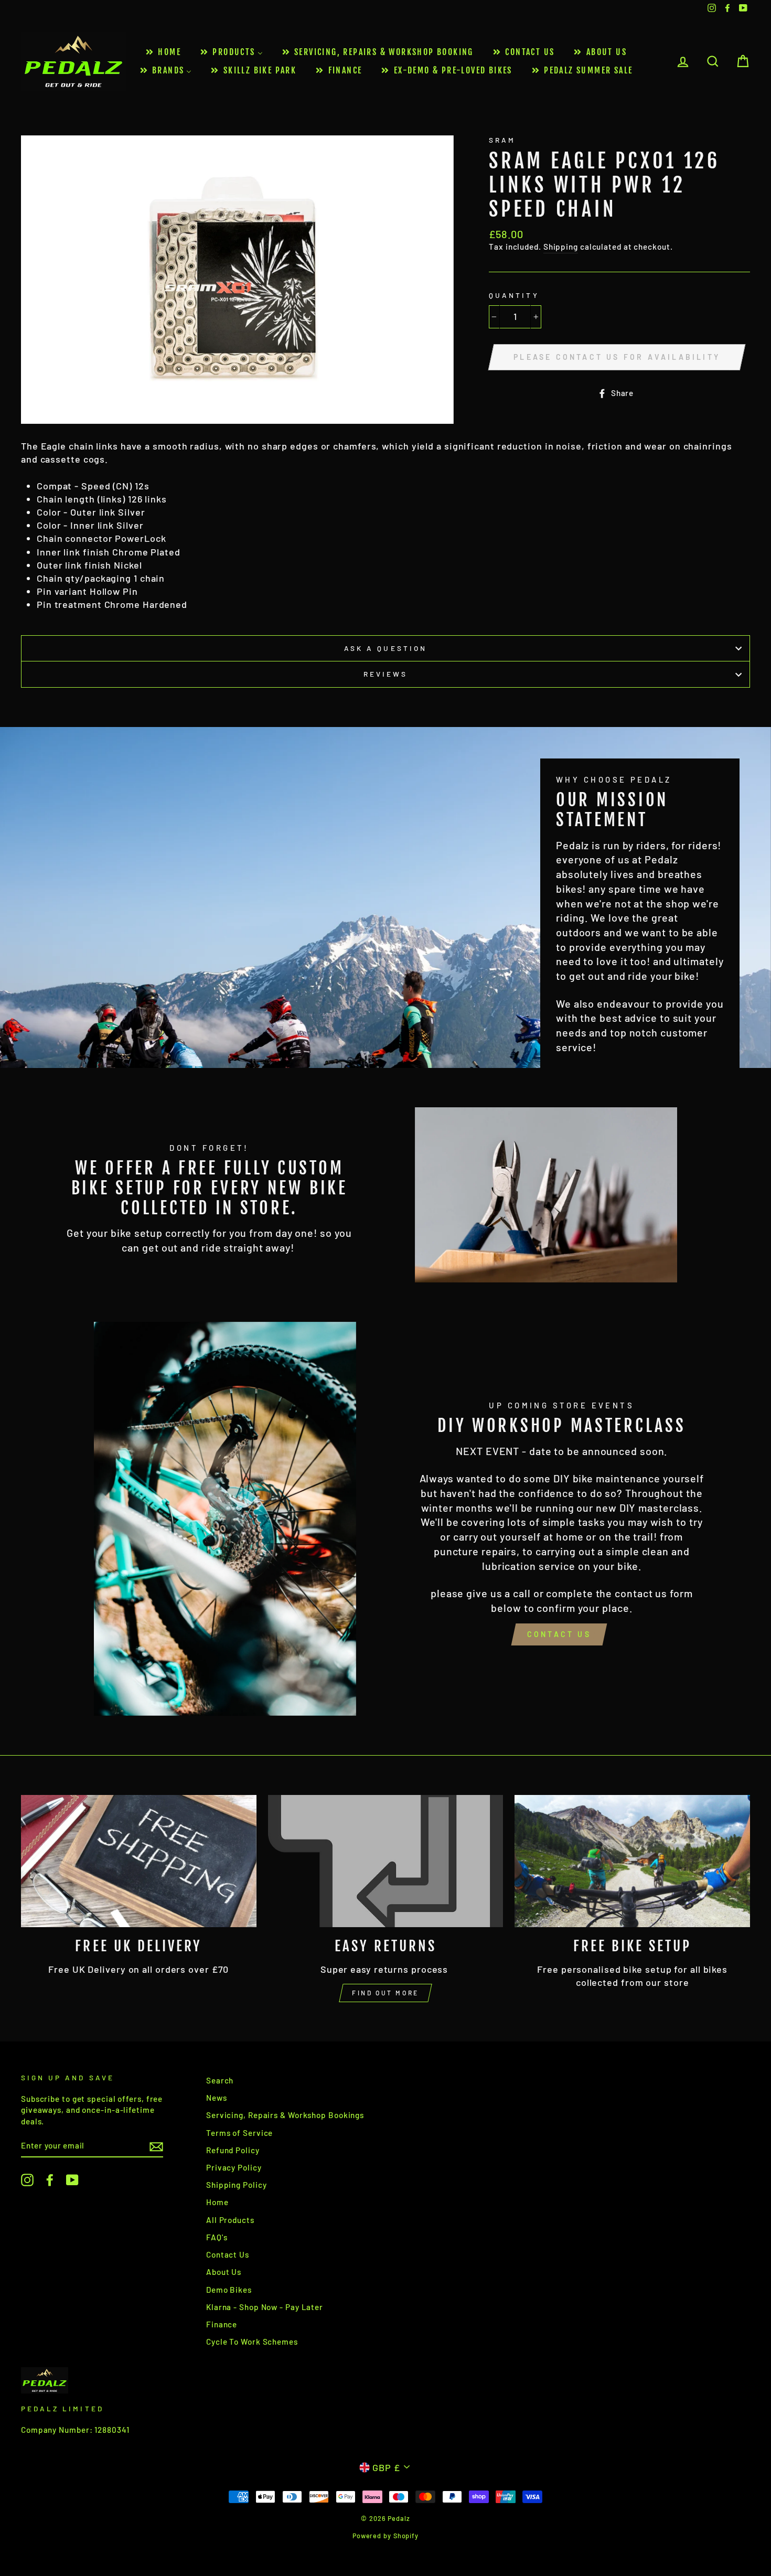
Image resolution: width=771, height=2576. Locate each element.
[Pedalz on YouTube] (72, 2179)
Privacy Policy (234, 2167)
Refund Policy (233, 2150)
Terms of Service (239, 2133)
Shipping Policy (237, 2185)
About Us (224, 2272)
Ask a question (385, 648)
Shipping (561, 247)
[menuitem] (163, 52)
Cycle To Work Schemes (252, 2342)
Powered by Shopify (385, 2536)
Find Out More (385, 1993)
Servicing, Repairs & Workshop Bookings (285, 2115)
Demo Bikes (229, 2290)
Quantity (514, 295)
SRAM (502, 140)
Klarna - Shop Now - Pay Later (265, 2307)
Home (217, 2202)
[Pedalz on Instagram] (27, 2179)
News (217, 2098)
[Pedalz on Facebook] (50, 2179)
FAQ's (217, 2237)
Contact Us (559, 1634)
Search (220, 2080)
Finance (222, 2324)
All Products (230, 2220)
